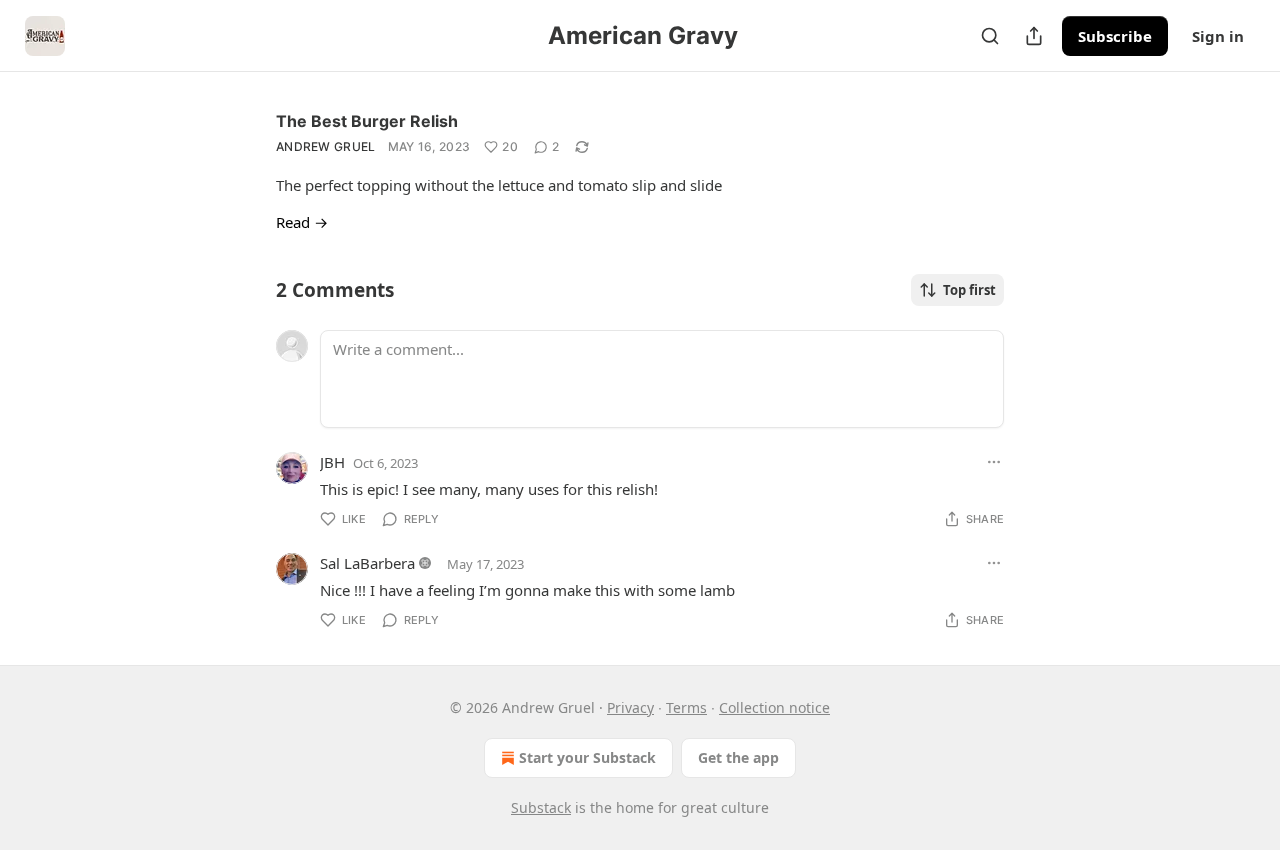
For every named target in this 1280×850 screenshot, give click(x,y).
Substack (541, 807)
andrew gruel (326, 146)
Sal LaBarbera (367, 563)
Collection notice (774, 707)
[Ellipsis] (994, 462)
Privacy (630, 707)
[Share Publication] (1034, 36)
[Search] (990, 36)
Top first (969, 290)
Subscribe (1115, 36)
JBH (332, 462)
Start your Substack (587, 757)
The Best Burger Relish (367, 121)
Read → (302, 222)
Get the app (738, 757)
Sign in (1218, 36)
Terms (686, 707)
